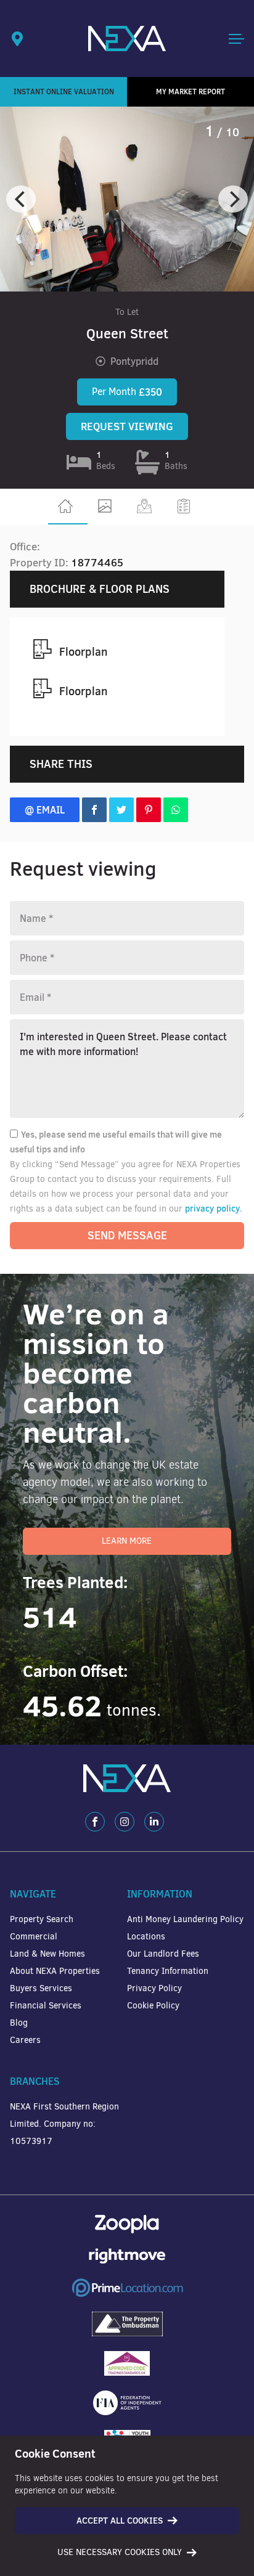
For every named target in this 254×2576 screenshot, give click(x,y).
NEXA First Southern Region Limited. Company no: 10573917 (64, 2124)
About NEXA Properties (55, 1971)
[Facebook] (95, 1822)
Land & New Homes (47, 1954)
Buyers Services (41, 1988)
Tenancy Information (168, 1971)
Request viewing (127, 426)
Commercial (34, 1937)
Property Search (42, 1919)
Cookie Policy (153, 2006)
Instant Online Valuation (64, 92)
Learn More (127, 1541)
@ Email (45, 810)
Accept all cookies (120, 2521)
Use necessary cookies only (120, 2552)
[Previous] (21, 199)
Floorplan (83, 652)
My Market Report (190, 92)
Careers (25, 2040)
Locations (146, 1937)
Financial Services (46, 2006)
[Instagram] (125, 1822)
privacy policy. (214, 1209)
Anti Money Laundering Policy (185, 1919)
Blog (19, 2023)
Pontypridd (134, 361)
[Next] (233, 199)
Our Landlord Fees (163, 1954)
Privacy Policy (154, 1988)
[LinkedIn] (154, 1822)
